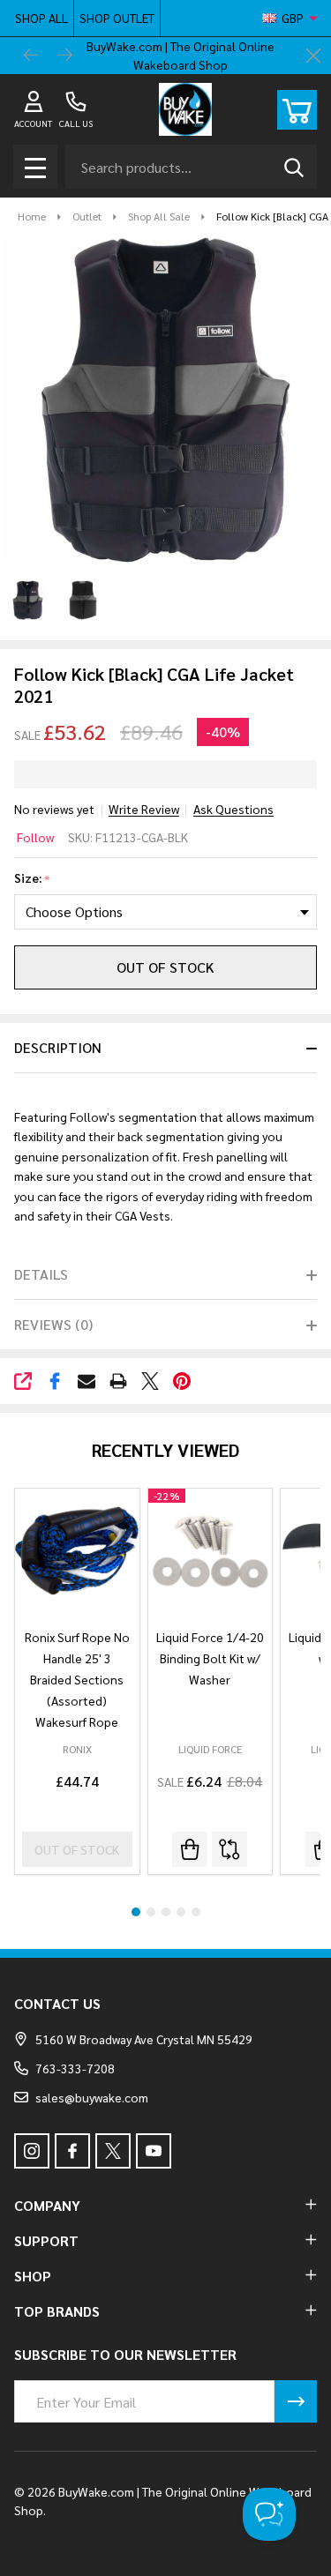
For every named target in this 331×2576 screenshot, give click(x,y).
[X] (150, 1381)
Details (41, 1274)
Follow (35, 837)
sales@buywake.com (92, 2097)
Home (32, 216)
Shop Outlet (117, 18)
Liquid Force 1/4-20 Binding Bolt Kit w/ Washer (210, 1658)
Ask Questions (233, 809)
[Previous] (32, 56)
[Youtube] (154, 2151)
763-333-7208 (75, 2068)
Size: (32, 878)
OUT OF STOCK (165, 967)
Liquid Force (210, 1749)
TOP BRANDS (57, 2311)
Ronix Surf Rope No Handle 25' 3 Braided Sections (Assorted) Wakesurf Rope (77, 1679)
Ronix (77, 1749)
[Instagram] (32, 2151)
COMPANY (47, 2205)
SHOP (33, 2276)
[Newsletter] (296, 2401)
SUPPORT (46, 2240)
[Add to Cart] (190, 1849)
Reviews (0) (53, 1324)
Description (58, 1047)
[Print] (118, 1381)
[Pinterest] (182, 1381)
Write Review (144, 809)
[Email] (87, 1381)
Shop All (41, 18)
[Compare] (229, 1849)
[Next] (65, 56)
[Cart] (297, 110)
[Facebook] (55, 1381)
